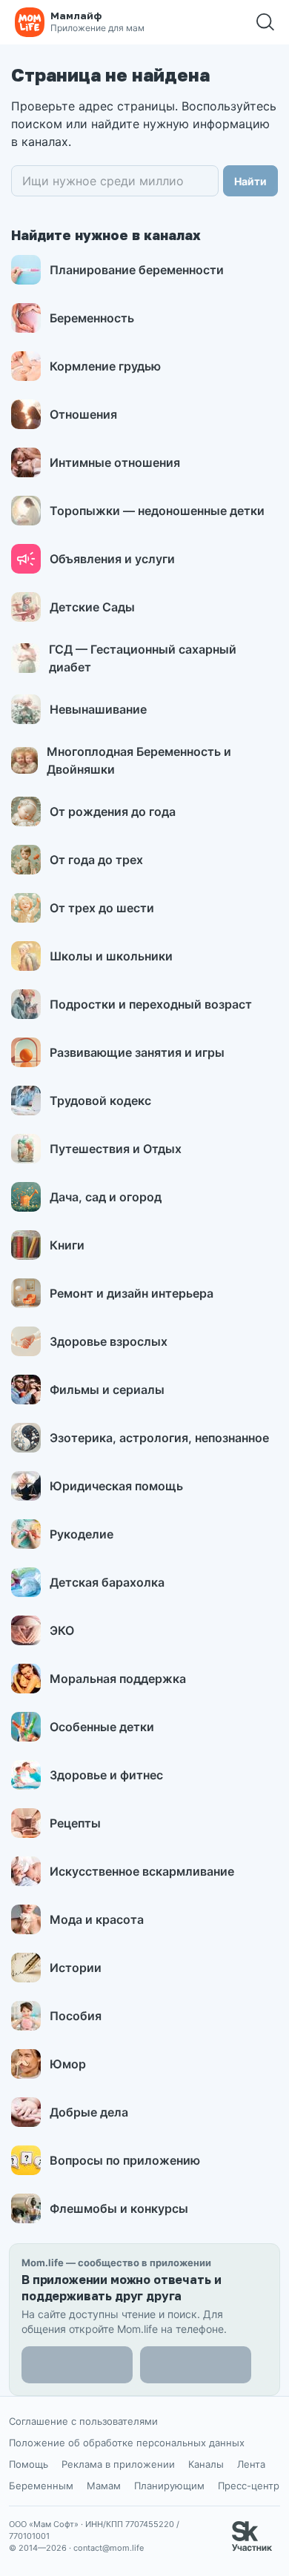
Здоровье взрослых (109, 1341)
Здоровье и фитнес (106, 1775)
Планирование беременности (137, 270)
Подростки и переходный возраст (151, 1004)
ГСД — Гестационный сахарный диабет (143, 658)
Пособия (76, 2016)
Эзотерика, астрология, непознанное (159, 1438)
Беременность (92, 318)
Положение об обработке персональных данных (127, 2443)
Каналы (206, 2464)
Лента (251, 2464)
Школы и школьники (111, 956)
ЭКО (62, 1630)
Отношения (83, 414)
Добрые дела (89, 2112)
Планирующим (169, 2486)
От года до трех (96, 860)
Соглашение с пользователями (83, 2421)
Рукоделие (82, 1534)
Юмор (68, 2064)
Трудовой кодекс (100, 1101)
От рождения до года (113, 811)
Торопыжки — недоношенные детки (157, 511)
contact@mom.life (109, 2548)
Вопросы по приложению (125, 2160)
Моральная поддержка (118, 1679)
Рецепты (75, 1823)
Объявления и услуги (112, 559)
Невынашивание (98, 709)
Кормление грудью (105, 366)
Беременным (41, 2486)
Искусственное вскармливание (142, 1871)
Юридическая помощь (116, 1486)
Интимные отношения (115, 462)
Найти (250, 181)
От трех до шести (102, 908)
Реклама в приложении (118, 2464)
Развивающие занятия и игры (137, 1052)
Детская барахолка (107, 1582)
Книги (67, 1245)
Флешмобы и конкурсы (119, 2208)
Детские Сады (92, 607)
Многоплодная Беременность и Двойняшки (139, 760)
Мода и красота (97, 1919)
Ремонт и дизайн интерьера (132, 1293)
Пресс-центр (249, 2486)
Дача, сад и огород (106, 1197)
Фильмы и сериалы (107, 1390)
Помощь (29, 2464)
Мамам (104, 2486)
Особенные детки (102, 1727)
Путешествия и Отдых (116, 1149)
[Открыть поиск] (265, 22)
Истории (76, 1968)
